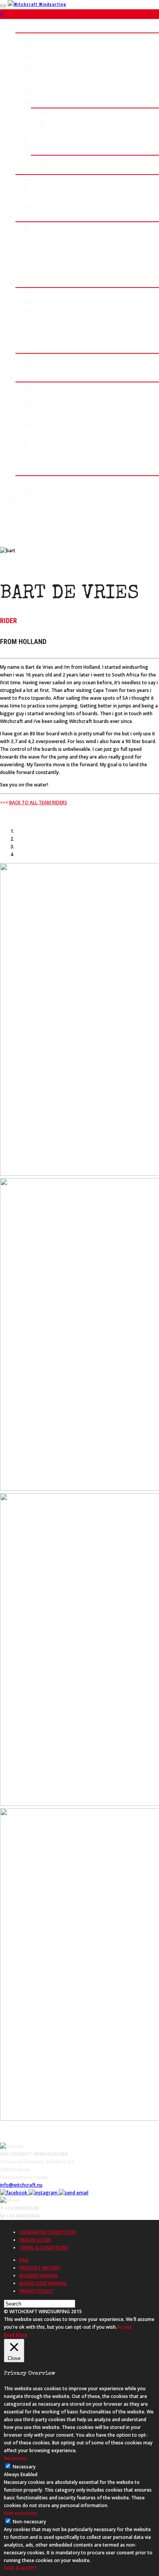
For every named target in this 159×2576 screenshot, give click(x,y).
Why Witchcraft (48, 320)
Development (45, 302)
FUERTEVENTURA (34, 348)
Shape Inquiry (62, 122)
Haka (36, 56)
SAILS (22, 169)
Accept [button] (124, 2327)
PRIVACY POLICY (36, 2291)
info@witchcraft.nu (21, 2185)
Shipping (41, 415)
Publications (45, 490)
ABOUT (23, 282)
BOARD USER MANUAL (43, 2283)
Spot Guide (43, 358)
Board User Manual (52, 461)
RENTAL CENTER (33, 273)
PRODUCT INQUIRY (40, 2268)
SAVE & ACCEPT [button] (20, 2568)
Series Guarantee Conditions (63, 452)
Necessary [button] (15, 2458)
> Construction (48, 131)
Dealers (40, 424)
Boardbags (43, 254)
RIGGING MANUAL (39, 2275)
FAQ (24, 2260)
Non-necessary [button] (20, 2513)
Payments (42, 405)
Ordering (41, 396)
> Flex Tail (42, 150)
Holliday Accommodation (58, 367)
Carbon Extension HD (54, 236)
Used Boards (45, 433)
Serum (38, 47)
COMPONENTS (31, 217)
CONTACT (26, 499)
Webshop (41, 387)
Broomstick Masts (52, 227)
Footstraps (43, 264)
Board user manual (67, 160)
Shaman (39, 75)
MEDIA (23, 470)
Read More (16, 2335)
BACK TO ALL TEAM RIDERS (38, 802)
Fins (36, 245)
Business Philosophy (54, 311)
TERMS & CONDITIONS (44, 2248)
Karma (38, 189)
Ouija (36, 93)
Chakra (39, 84)
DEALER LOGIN (35, 2240)
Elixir (37, 198)
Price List (58, 113)
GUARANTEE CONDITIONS (48, 2232)
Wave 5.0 (41, 38)
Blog (36, 330)
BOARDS (25, 28)
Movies (39, 480)
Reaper (39, 66)
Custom (39, 103)
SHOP (22, 377)
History (39, 292)
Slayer (38, 179)
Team (37, 339)
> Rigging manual (50, 207)
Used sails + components (59, 443)
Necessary (24, 2467)
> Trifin (39, 141)
